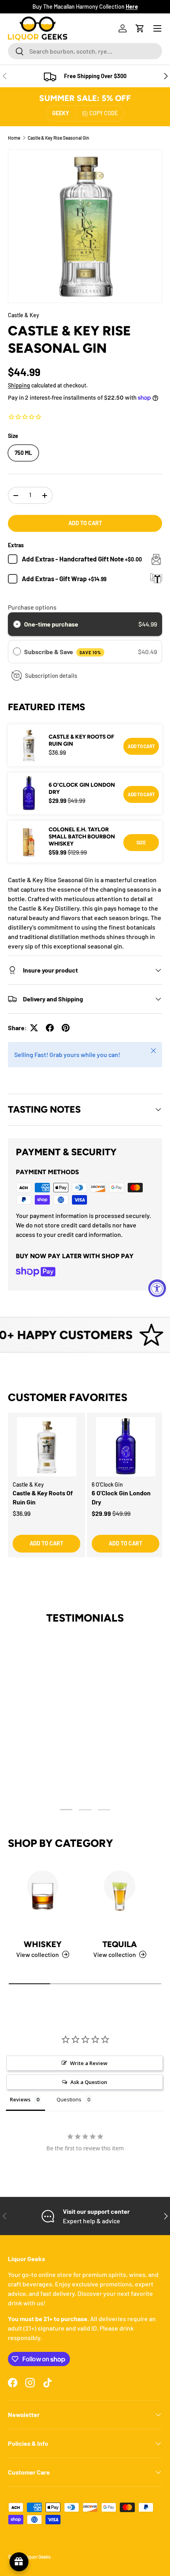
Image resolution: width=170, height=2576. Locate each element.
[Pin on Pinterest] (66, 1028)
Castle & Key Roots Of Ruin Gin (81, 740)
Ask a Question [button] (89, 2082)
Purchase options (32, 607)
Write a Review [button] (89, 2063)
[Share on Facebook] (50, 1028)
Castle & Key (24, 315)
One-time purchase (51, 624)
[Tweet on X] (34, 1028)
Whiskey (43, 1944)
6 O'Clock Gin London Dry (82, 789)
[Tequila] (120, 1898)
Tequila (120, 1944)
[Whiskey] (42, 1898)
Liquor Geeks (37, 2557)
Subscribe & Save (63, 652)
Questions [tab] (69, 2099)
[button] (140, 28)
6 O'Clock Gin (107, 1484)
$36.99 (22, 1513)
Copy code (104, 113)
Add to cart (85, 523)
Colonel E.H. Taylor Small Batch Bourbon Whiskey (82, 837)
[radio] (17, 624)
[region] (85, 1493)
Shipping (19, 385)
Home (14, 138)
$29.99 (101, 1513)
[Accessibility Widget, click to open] (157, 1288)
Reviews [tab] (20, 2099)
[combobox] (85, 51)
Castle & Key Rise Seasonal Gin (59, 138)
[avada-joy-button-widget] (19, 2562)
